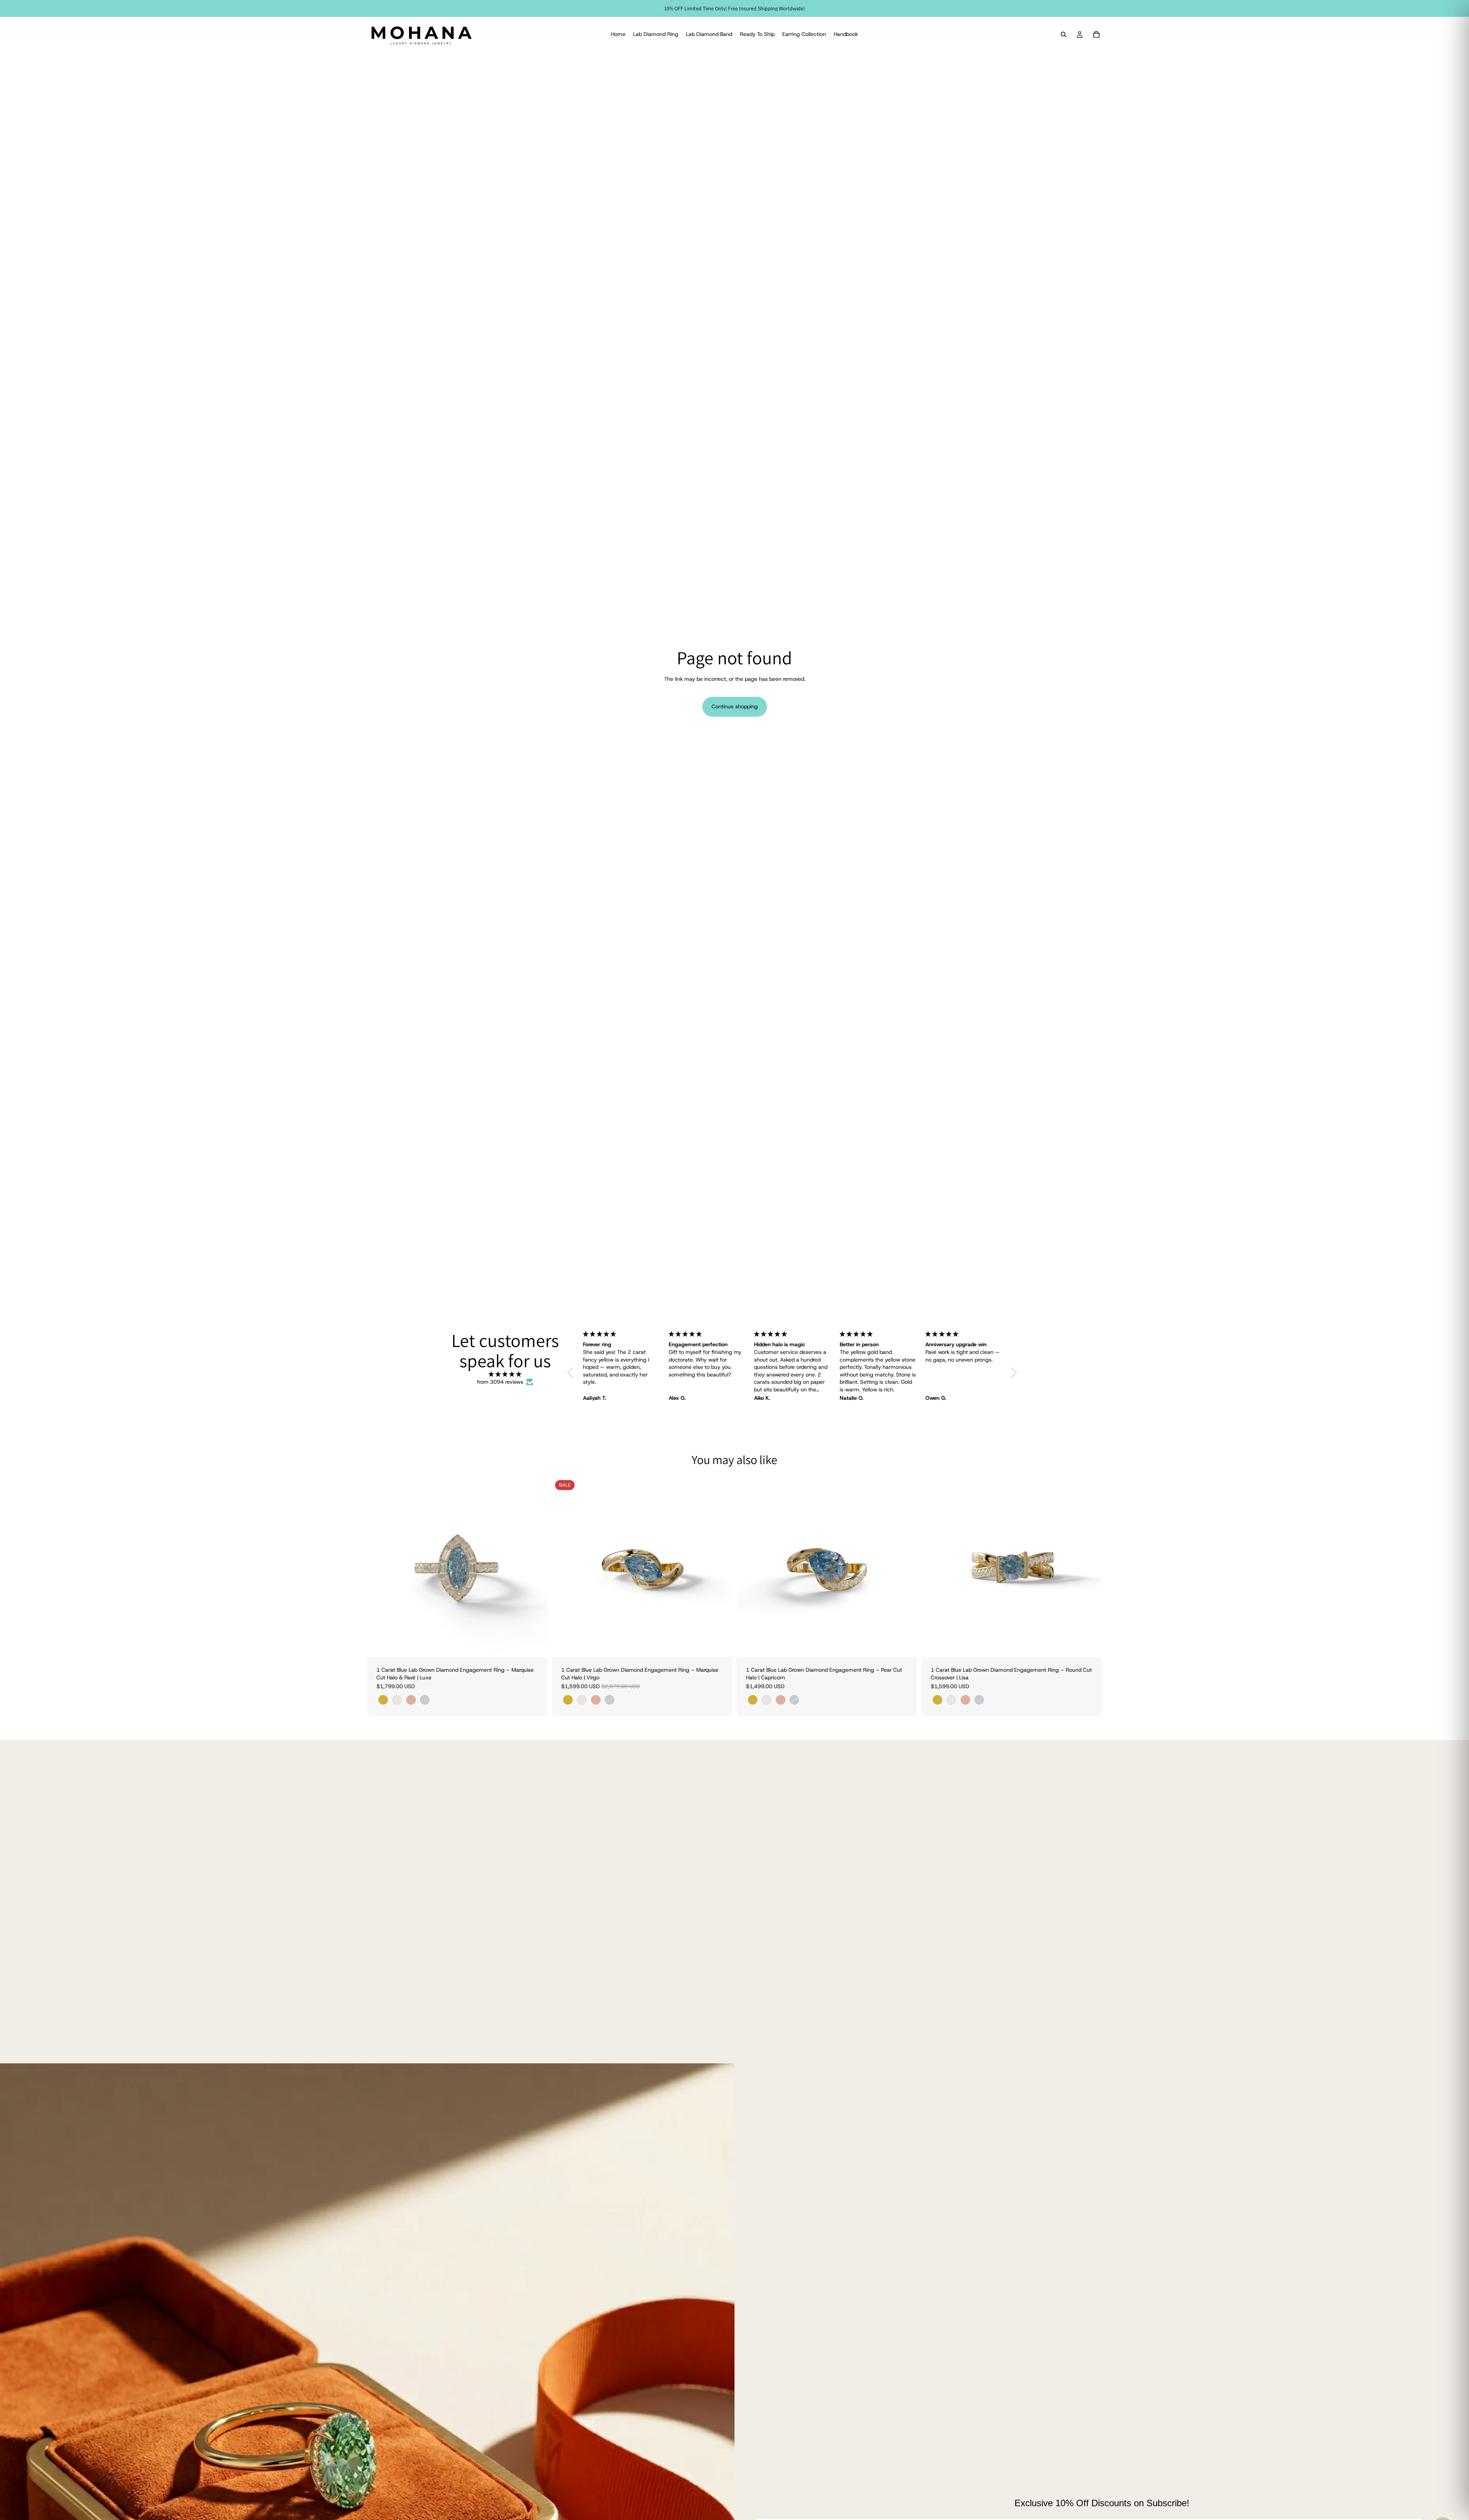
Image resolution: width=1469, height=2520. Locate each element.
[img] (505, 1375)
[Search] (1063, 34)
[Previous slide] (379, 1567)
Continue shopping (735, 706)
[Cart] (1096, 34)
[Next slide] (536, 1567)
